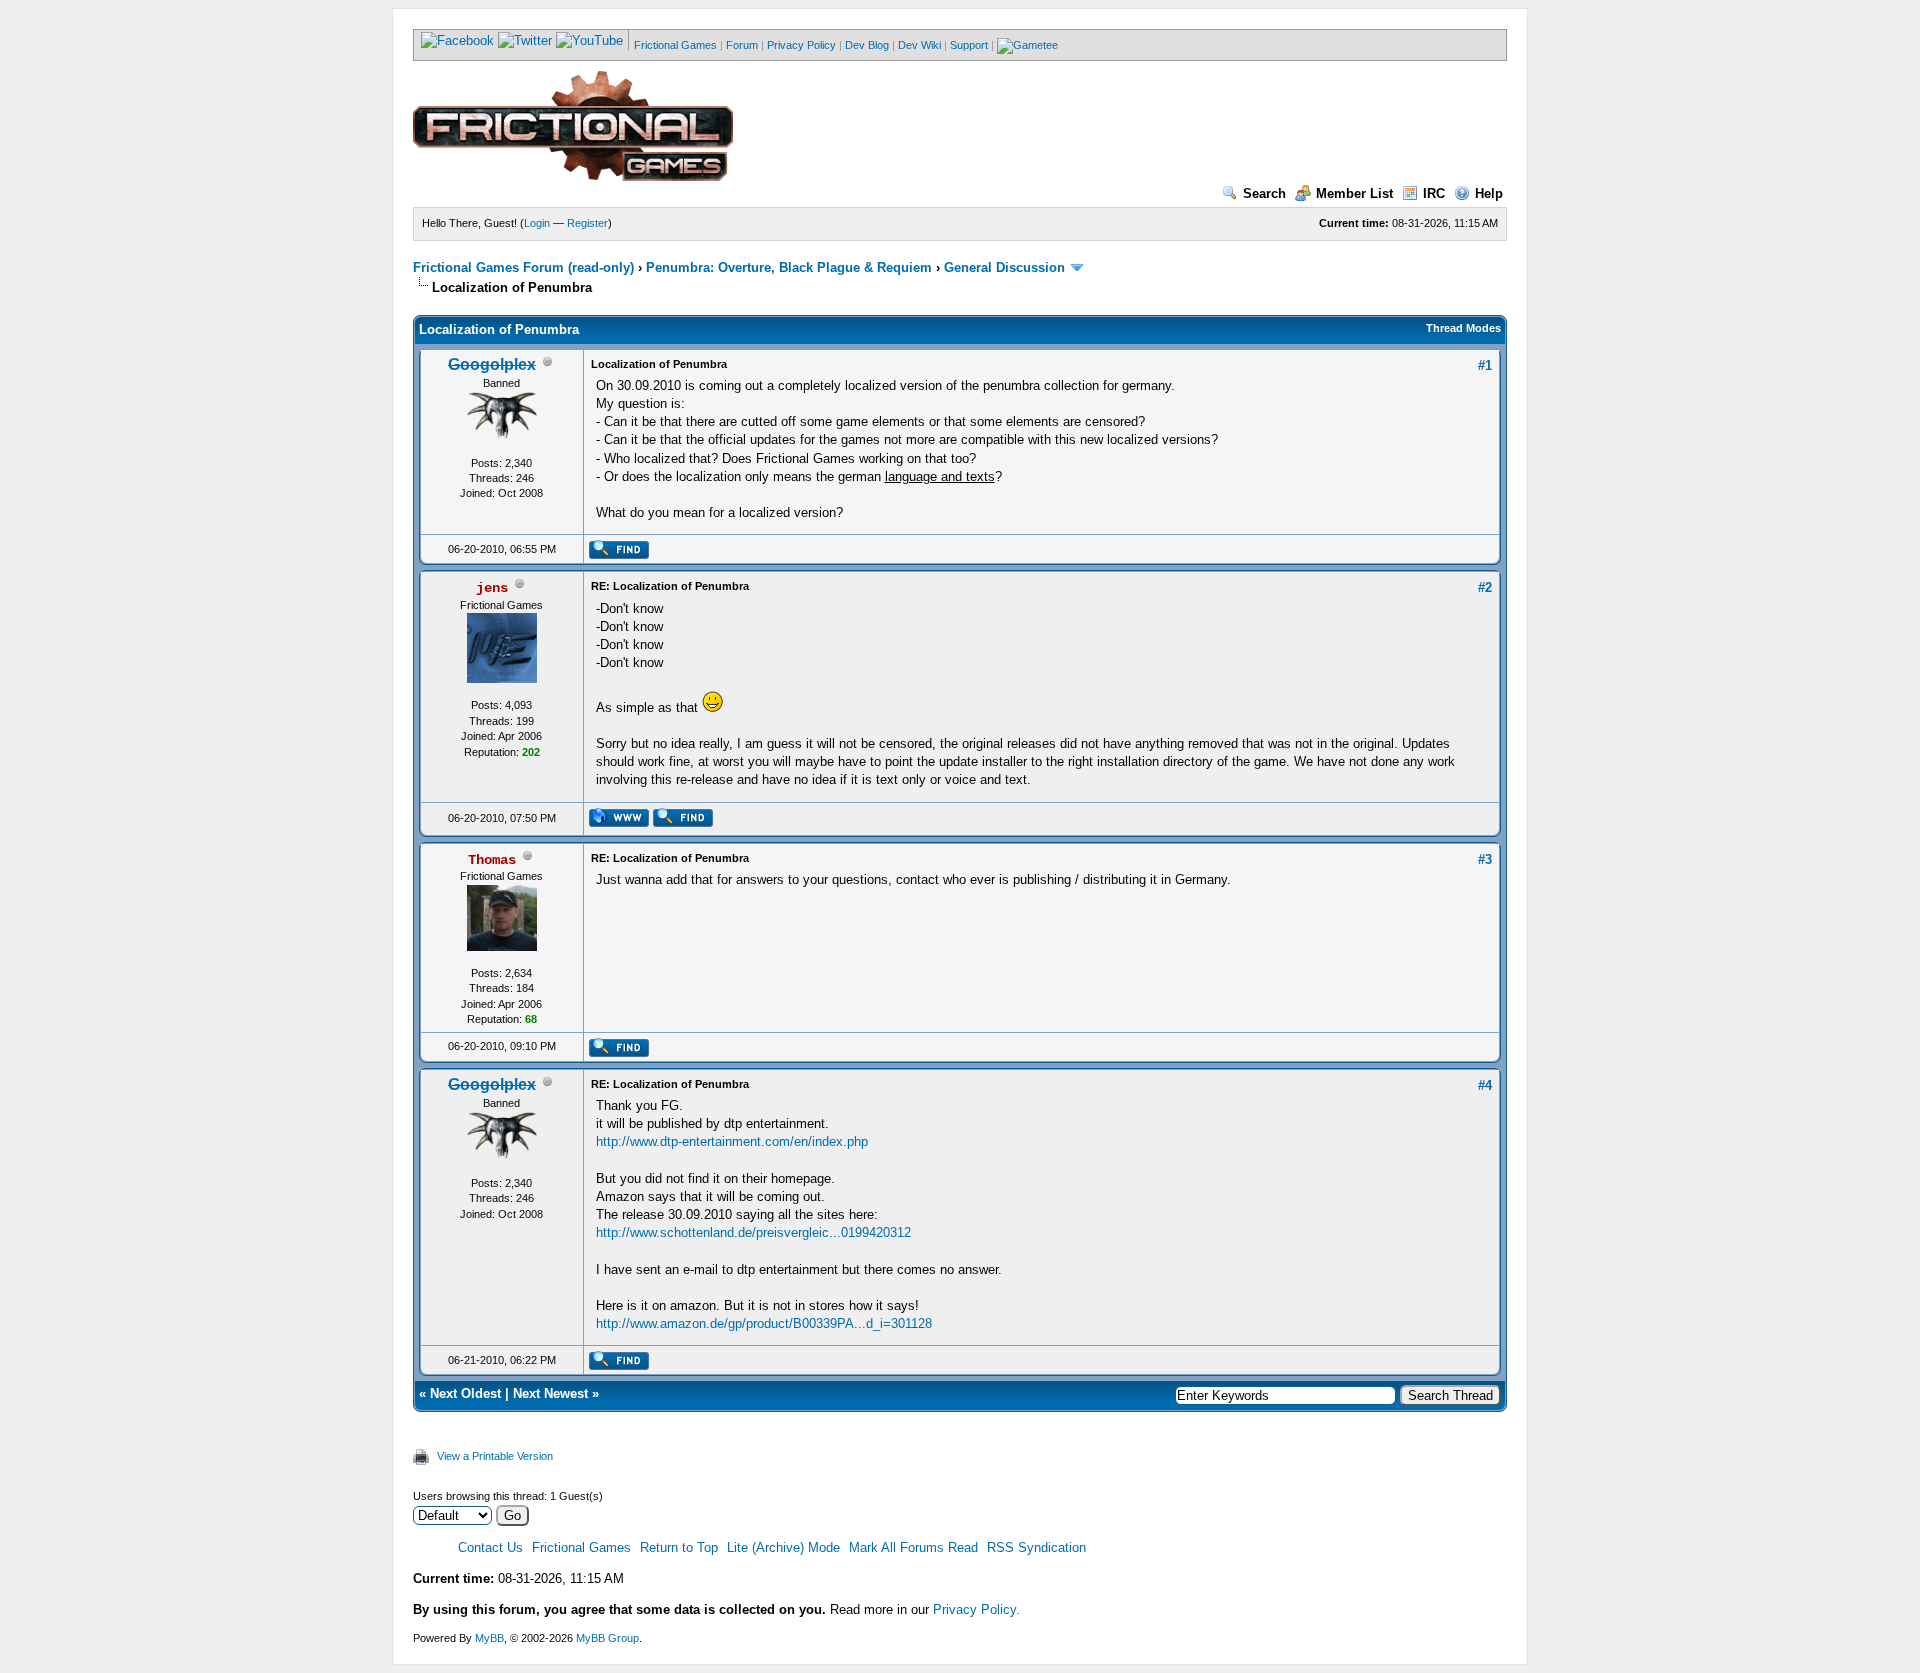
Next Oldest (465, 1393)
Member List (1354, 193)
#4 (1485, 1085)
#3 (1485, 859)
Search (1264, 193)
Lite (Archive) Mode (783, 1547)
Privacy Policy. (976, 1609)
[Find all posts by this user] (618, 555)
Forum (742, 45)
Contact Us (490, 1547)
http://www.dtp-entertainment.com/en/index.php (732, 1141)
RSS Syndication (1036, 1547)
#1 (1485, 365)
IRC (1434, 193)
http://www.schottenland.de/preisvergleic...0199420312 (753, 1232)
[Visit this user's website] (618, 823)
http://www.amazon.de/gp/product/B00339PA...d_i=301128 (764, 1323)
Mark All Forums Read (913, 1547)
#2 (1485, 587)
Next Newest (550, 1393)
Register (587, 223)
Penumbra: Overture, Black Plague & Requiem (789, 267)
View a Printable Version (495, 1456)
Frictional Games (675, 45)
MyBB (489, 1638)
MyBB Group (607, 1638)
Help (1489, 193)
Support (969, 45)
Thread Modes (1463, 328)
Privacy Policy (801, 45)
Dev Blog (867, 45)
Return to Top (679, 1547)
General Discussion (1004, 267)
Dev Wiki (919, 45)
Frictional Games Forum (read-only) (523, 267)
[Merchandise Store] (1027, 45)
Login (537, 223)
